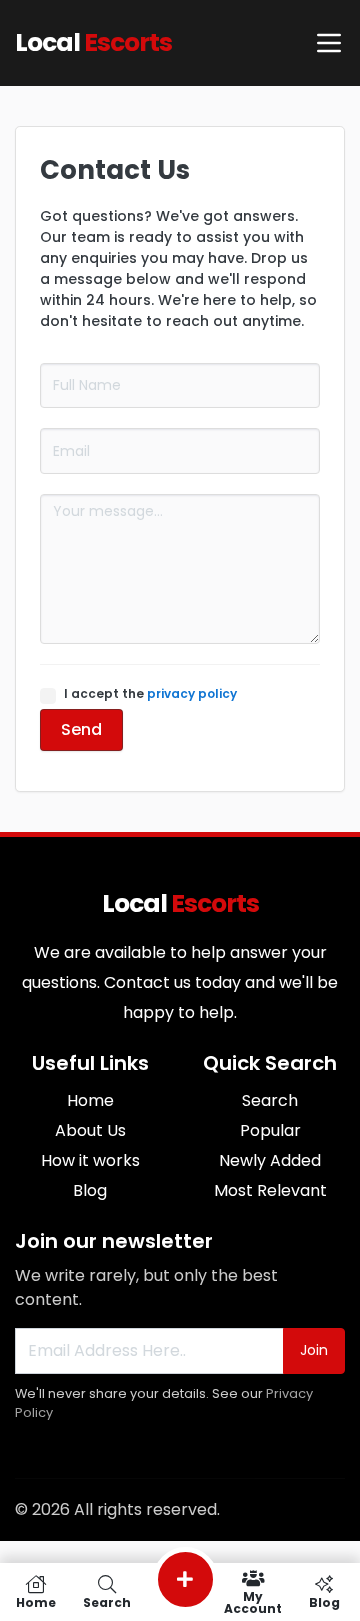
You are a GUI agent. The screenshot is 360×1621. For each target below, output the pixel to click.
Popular (270, 1130)
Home (90, 1100)
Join (314, 1350)
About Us (90, 1130)
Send (81, 729)
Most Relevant (270, 1190)
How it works (90, 1160)
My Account (253, 1601)
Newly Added (270, 1160)
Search (270, 1100)
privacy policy (192, 693)
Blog (90, 1190)
